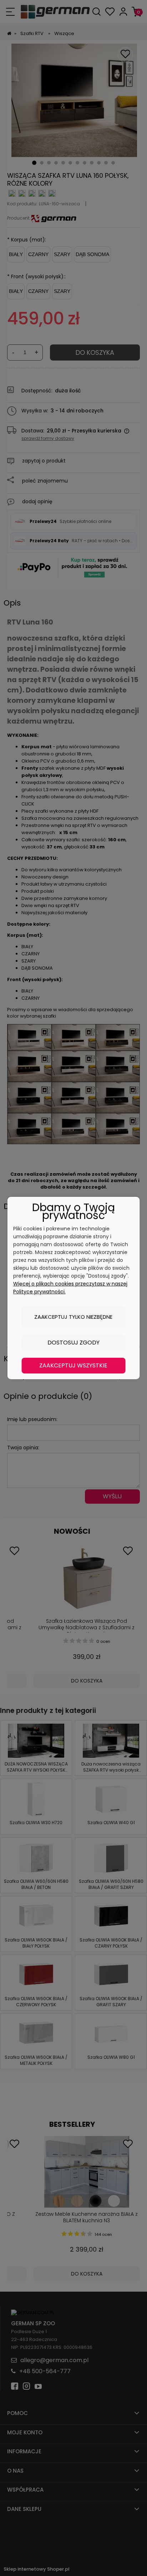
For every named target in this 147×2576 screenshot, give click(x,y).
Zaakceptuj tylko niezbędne (73, 1317)
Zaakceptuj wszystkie (73, 1365)
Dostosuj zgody (73, 1343)
